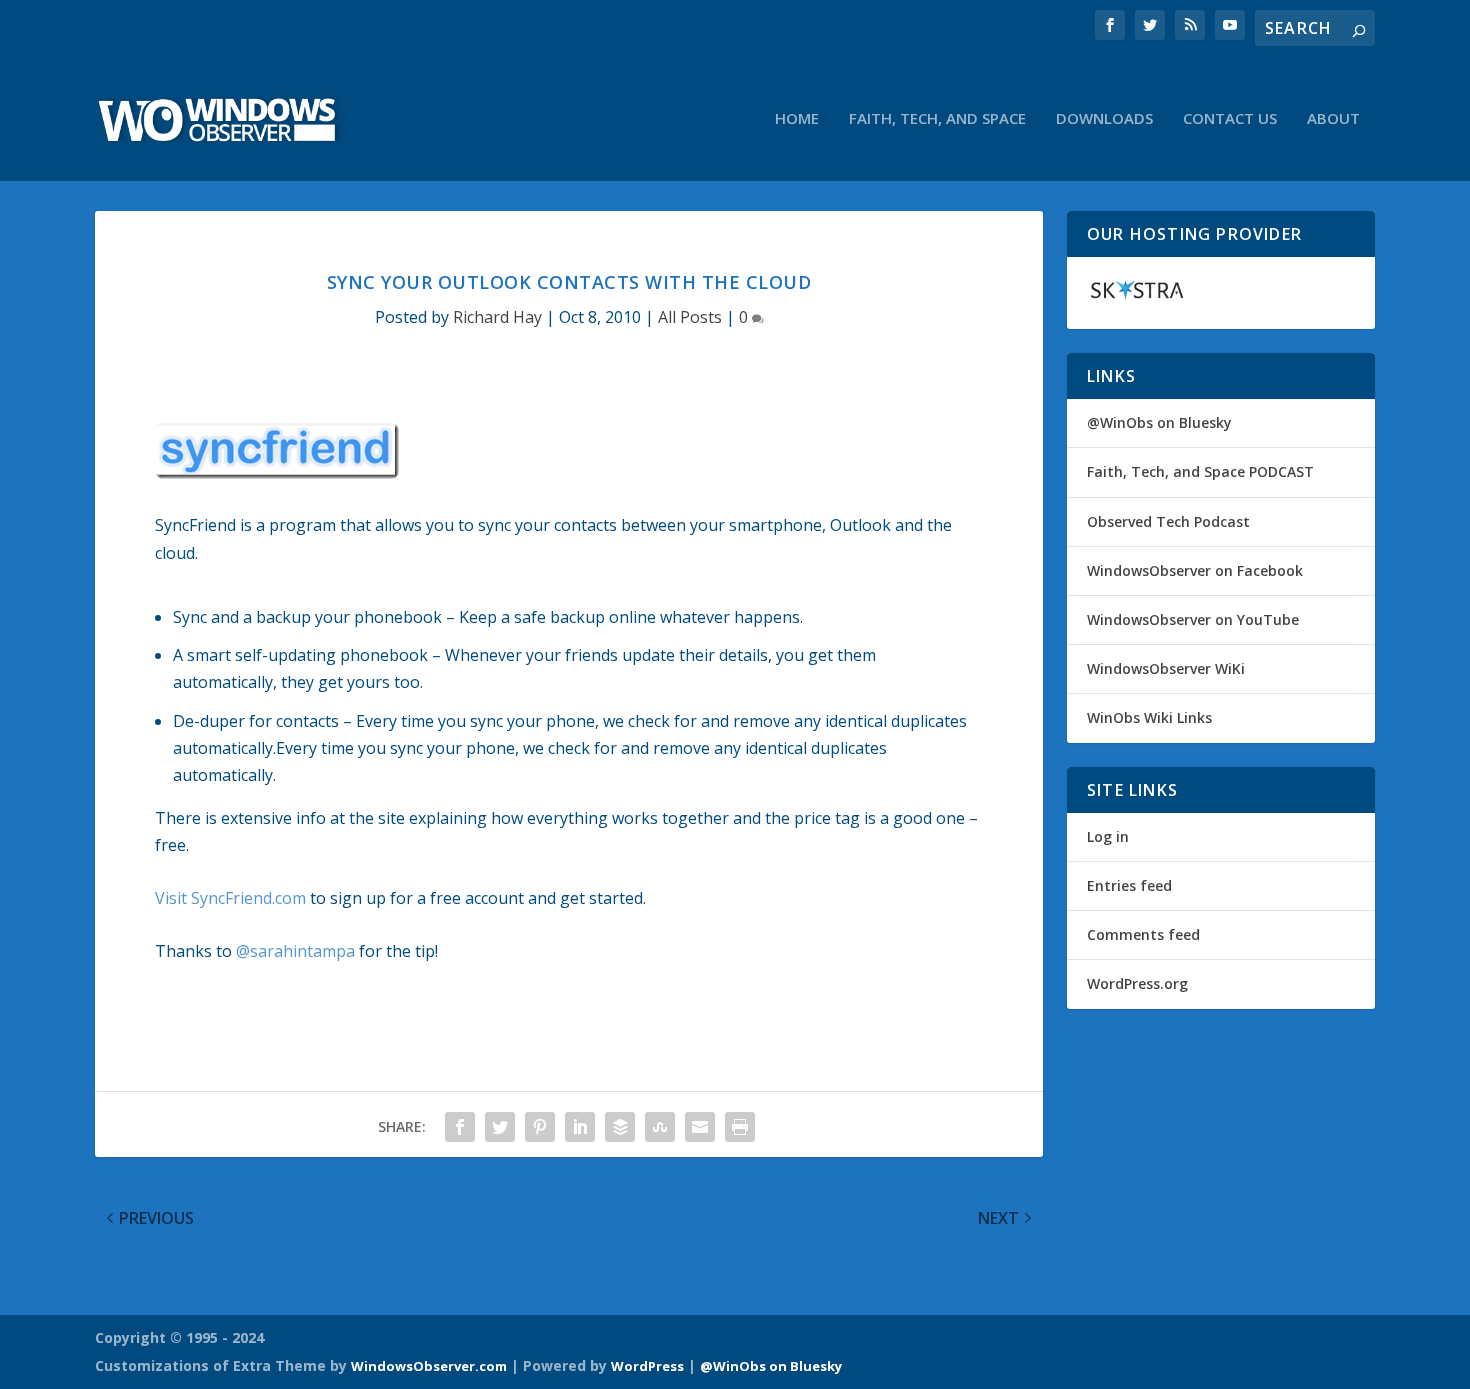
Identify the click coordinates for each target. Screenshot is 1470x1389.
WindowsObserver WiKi (1166, 668)
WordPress (647, 1366)
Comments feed (1143, 934)
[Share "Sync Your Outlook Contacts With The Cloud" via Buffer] (620, 1127)
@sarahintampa (295, 951)
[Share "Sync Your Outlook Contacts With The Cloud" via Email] (700, 1127)
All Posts (690, 317)
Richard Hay (497, 317)
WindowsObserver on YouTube (1193, 619)
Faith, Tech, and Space (937, 119)
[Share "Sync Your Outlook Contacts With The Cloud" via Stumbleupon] (660, 1127)
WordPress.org (1137, 983)
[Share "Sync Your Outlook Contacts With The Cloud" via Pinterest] (540, 1127)
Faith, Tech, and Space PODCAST (1200, 471)
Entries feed (1129, 885)
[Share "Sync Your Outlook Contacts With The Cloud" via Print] (740, 1127)
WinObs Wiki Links (1149, 717)
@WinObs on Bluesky (1159, 422)
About (1333, 119)
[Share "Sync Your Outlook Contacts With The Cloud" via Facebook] (460, 1127)
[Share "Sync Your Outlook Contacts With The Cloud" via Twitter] (500, 1127)
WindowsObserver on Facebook (1195, 570)
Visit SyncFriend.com (230, 898)
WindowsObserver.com (429, 1366)
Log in (1108, 836)
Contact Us (1230, 119)
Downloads (1104, 119)
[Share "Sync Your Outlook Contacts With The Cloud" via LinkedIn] (580, 1127)
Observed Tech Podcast (1168, 521)
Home (797, 119)
